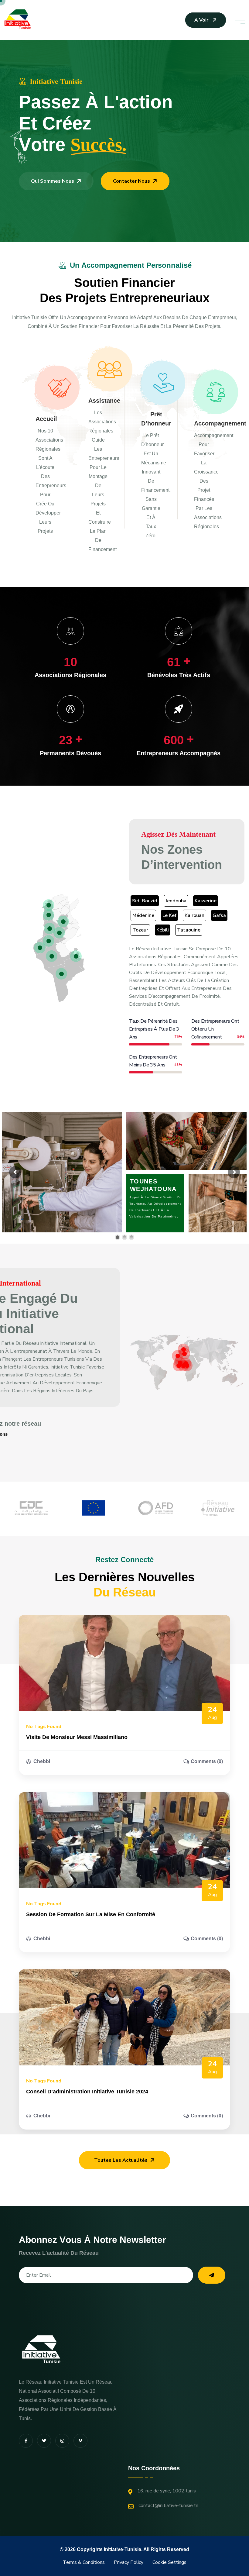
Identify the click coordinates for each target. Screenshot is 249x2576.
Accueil (46, 419)
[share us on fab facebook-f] (26, 2441)
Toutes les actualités (121, 2160)
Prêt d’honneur (156, 419)
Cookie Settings (169, 2562)
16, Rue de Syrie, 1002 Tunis (167, 2491)
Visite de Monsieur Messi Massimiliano (77, 1737)
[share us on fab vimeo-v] (80, 2441)
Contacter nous (131, 181)
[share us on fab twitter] (44, 2441)
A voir (201, 20)
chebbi (42, 1761)
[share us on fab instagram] (62, 2441)
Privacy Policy (129, 2562)
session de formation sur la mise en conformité (91, 1914)
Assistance (104, 401)
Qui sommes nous (53, 181)
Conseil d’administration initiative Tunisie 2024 (87, 2092)
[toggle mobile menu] (240, 20)
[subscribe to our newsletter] (212, 2275)
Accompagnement (220, 423)
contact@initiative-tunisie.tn (168, 2505)
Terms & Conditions (84, 2562)
